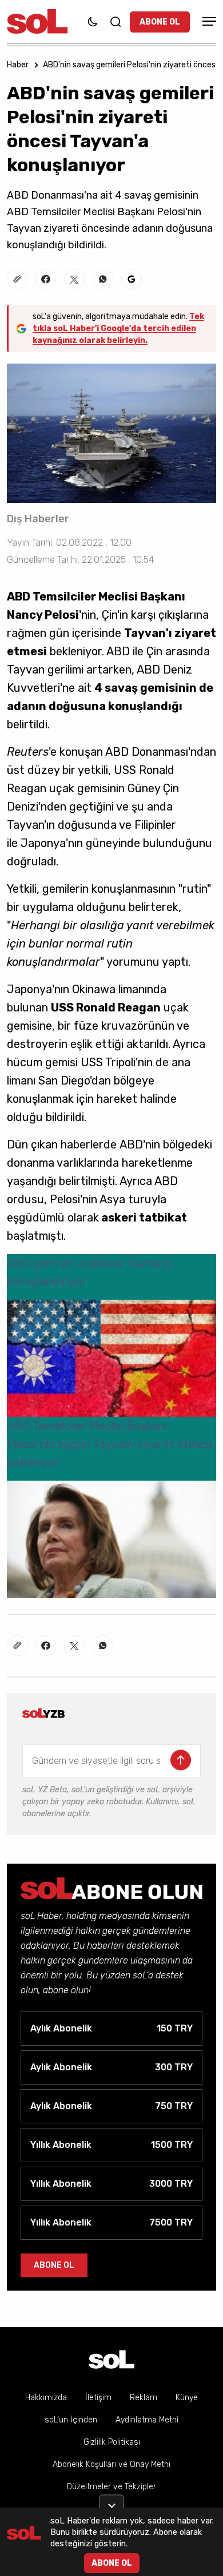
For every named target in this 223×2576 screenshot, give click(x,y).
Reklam (144, 2398)
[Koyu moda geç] (93, 22)
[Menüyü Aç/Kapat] (208, 21)
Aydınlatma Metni (147, 2420)
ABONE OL (160, 22)
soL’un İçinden (71, 2420)
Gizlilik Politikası (112, 2442)
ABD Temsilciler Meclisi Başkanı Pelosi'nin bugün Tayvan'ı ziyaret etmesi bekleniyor (109, 1444)
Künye (187, 2398)
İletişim (98, 2398)
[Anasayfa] (111, 2359)
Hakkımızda (46, 2398)
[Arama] (116, 22)
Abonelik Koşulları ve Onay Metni (111, 2464)
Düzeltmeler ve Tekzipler (111, 2487)
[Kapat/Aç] (111, 2501)
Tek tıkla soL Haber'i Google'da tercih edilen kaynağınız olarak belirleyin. (118, 328)
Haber (18, 65)
